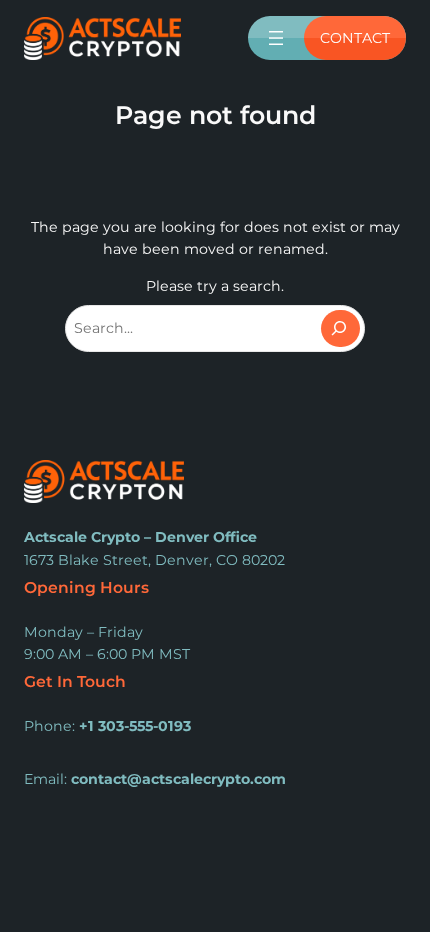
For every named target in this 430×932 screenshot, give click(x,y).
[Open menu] (276, 38)
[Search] (340, 328)
